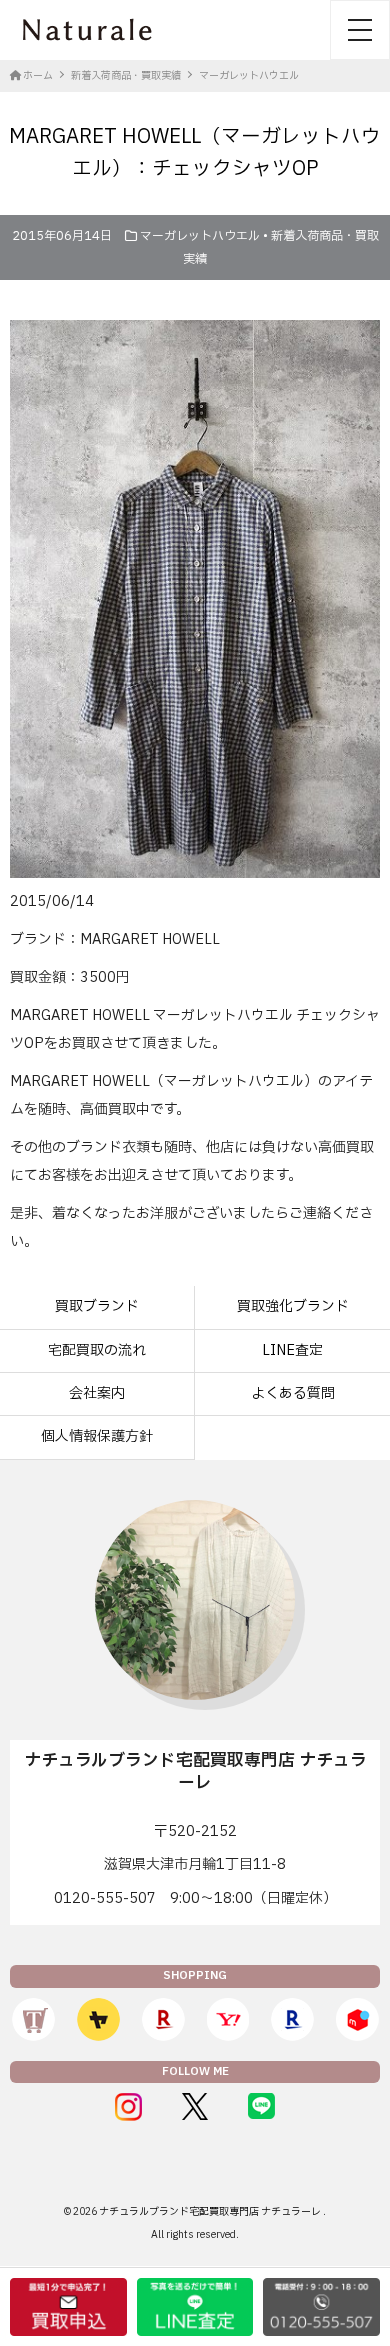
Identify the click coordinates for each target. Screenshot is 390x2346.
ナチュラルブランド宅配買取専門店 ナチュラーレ (211, 2211)
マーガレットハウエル (200, 236)
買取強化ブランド (293, 1306)
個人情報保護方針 (97, 1436)
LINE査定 (292, 1350)
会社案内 (97, 1393)
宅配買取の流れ (97, 1350)
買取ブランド (97, 1306)
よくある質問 (293, 1393)
